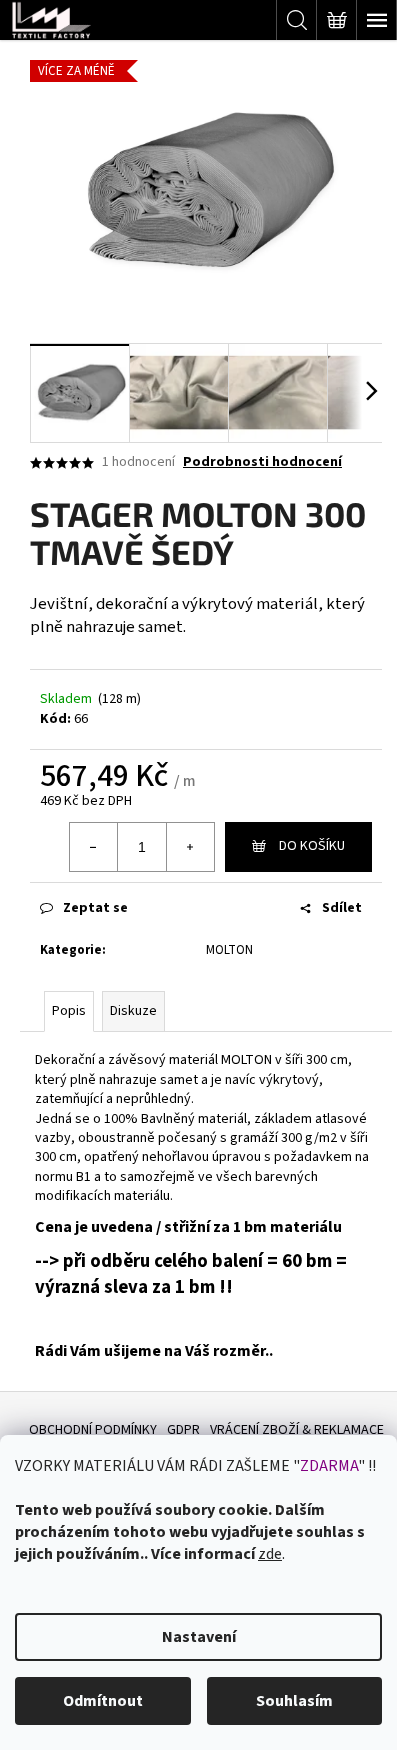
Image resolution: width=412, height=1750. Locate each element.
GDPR (183, 1430)
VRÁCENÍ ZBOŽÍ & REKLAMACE (297, 1430)
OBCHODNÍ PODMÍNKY (93, 1430)
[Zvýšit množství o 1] (190, 847)
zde (270, 1554)
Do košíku (312, 846)
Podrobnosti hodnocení (262, 462)
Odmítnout (103, 1701)
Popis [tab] (69, 1011)
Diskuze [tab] (133, 1011)
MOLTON (229, 950)
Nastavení (199, 1637)
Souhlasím (294, 1701)
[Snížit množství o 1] (94, 847)
